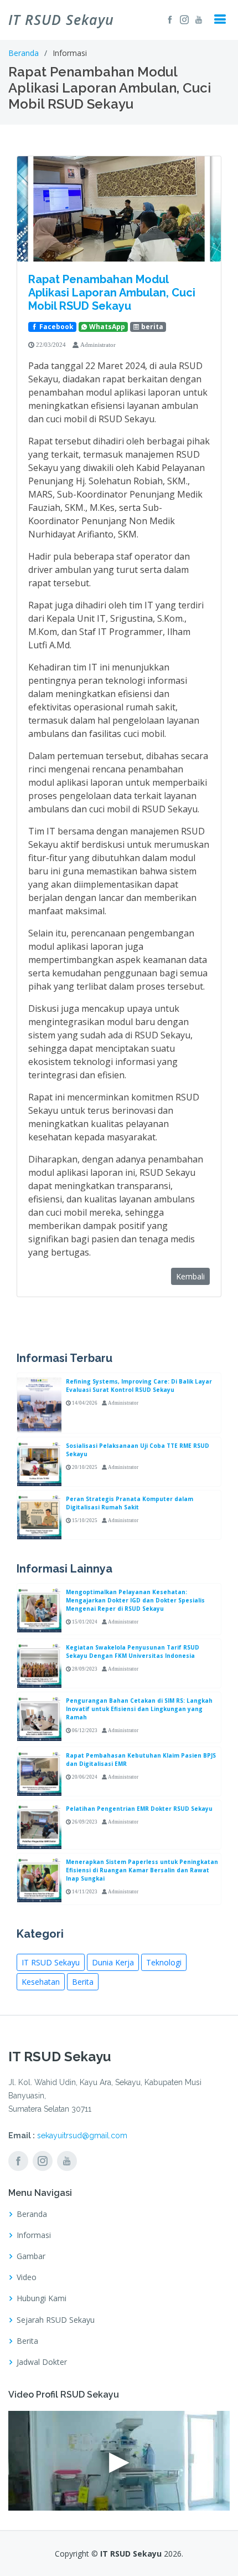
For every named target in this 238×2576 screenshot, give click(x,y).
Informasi (34, 2235)
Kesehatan (41, 1982)
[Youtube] (197, 19)
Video (27, 2277)
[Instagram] (183, 19)
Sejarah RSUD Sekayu (56, 2320)
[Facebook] (168, 19)
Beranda (24, 53)
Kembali (190, 1276)
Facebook (56, 327)
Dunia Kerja (113, 1962)
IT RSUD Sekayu (51, 1962)
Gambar (31, 2256)
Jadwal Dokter (42, 2362)
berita (151, 327)
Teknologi (164, 1962)
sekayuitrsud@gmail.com (82, 2135)
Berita (83, 1982)
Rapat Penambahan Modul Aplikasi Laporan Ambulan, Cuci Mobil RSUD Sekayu (112, 293)
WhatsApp (106, 327)
